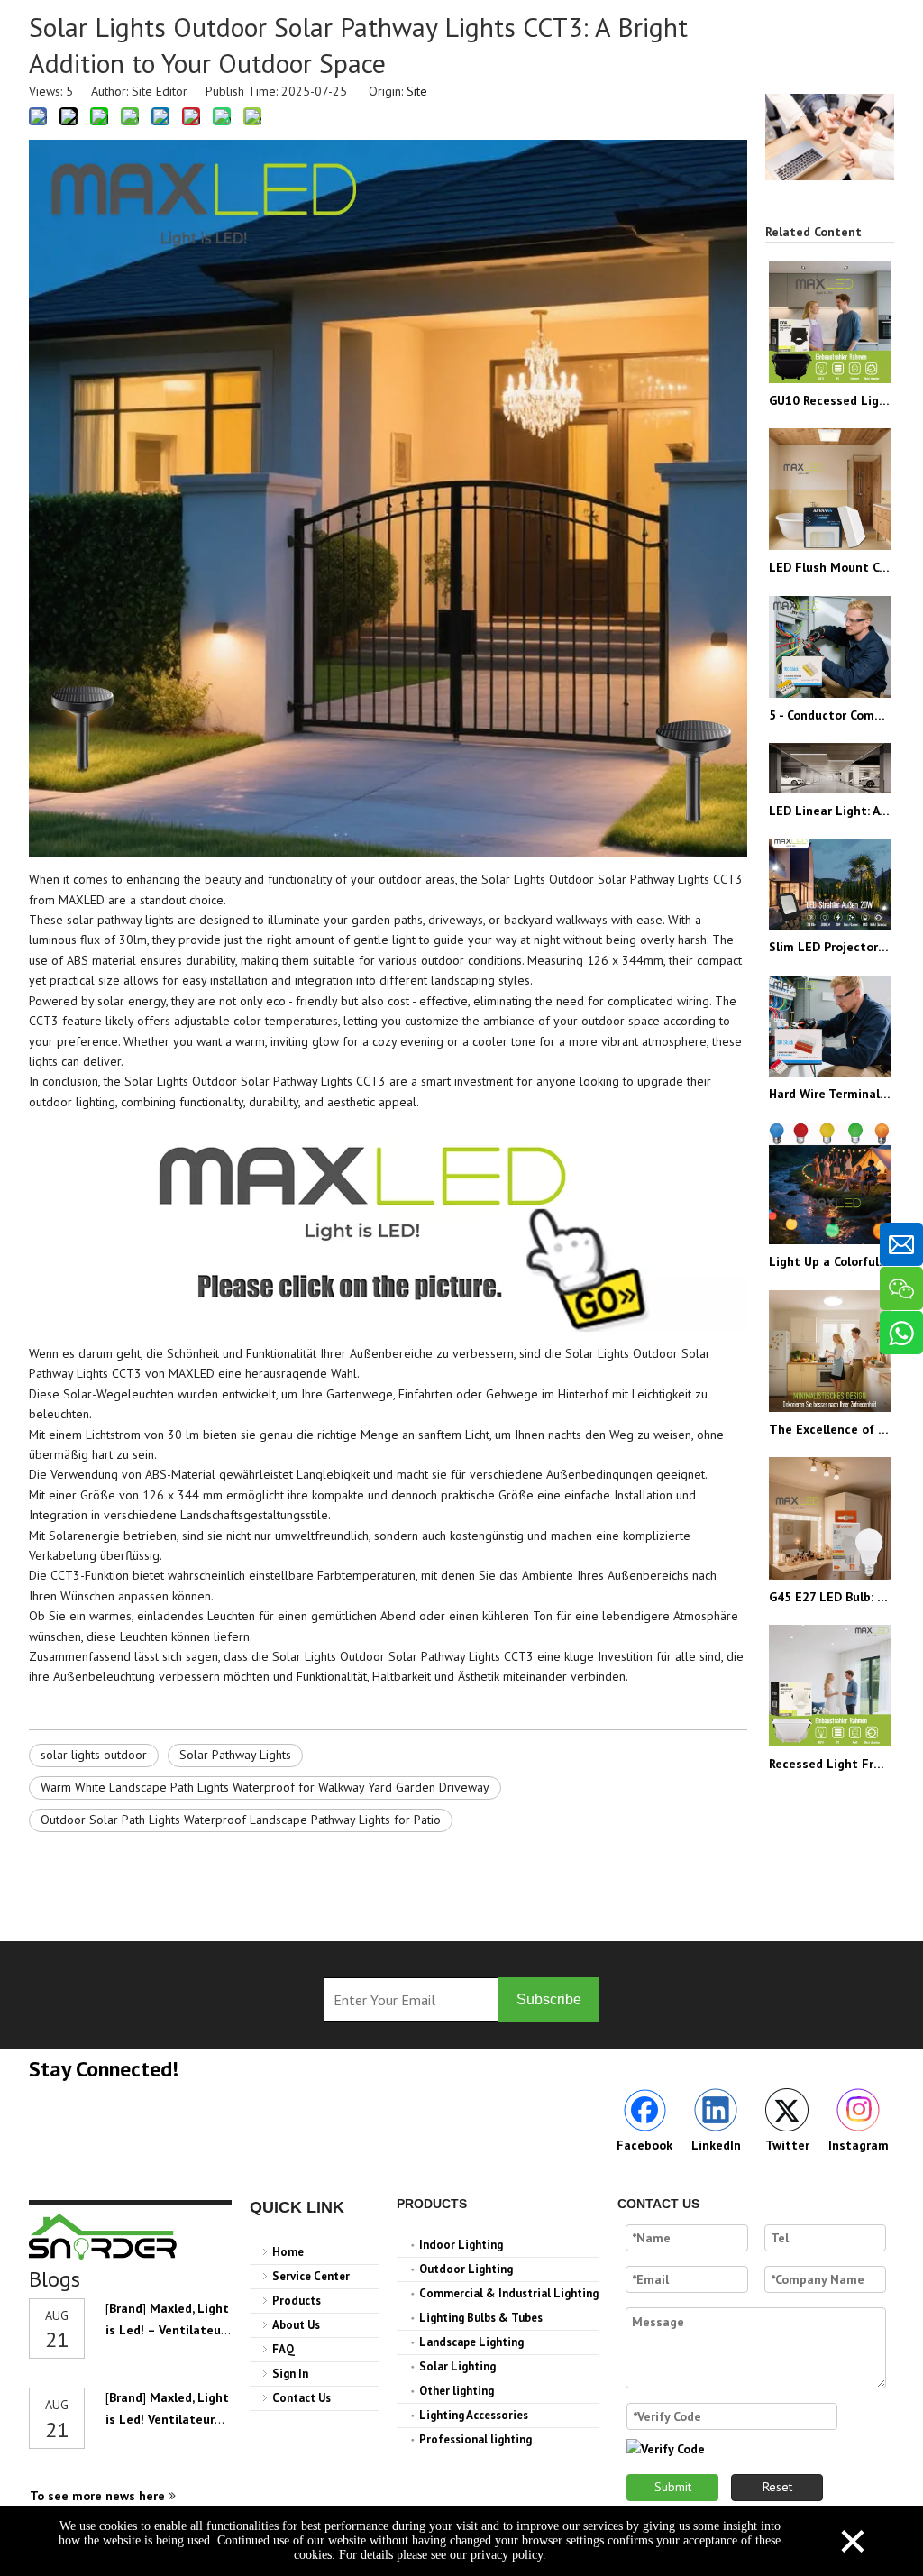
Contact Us (302, 2398)
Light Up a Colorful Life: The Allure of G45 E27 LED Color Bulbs (830, 1261)
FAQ (283, 2349)
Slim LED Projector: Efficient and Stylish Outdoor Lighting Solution (830, 947)
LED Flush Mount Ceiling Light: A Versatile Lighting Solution (830, 567)
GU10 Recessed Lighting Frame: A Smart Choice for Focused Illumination (830, 400)
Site (417, 91)
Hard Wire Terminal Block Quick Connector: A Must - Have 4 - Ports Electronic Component (830, 1094)
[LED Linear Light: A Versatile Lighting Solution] (830, 768)
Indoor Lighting (461, 2245)
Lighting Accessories (474, 2415)
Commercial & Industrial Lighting (509, 2293)
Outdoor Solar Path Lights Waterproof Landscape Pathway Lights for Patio (241, 1820)
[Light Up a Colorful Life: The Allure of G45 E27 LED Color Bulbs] (830, 1183)
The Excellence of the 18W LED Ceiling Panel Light (830, 1429)
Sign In (290, 2374)
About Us (296, 2325)
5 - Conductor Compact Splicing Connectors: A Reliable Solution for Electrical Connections (830, 715)
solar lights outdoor (94, 1755)
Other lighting (457, 2391)
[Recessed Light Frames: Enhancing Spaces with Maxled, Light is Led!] (830, 1686)
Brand (126, 2308)
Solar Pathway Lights (235, 1755)
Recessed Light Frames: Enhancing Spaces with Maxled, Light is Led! (830, 1764)
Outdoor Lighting (466, 2269)
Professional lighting (475, 2439)
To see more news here (99, 2496)
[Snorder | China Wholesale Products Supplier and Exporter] (104, 2237)
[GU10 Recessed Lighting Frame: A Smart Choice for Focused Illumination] (830, 321)
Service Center (311, 2276)
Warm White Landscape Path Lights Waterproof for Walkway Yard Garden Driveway (265, 1787)
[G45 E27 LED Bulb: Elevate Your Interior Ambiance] (830, 1518)
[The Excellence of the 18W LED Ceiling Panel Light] (830, 1351)
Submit (673, 2487)
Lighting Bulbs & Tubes (481, 2318)
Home (288, 2252)
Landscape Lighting (471, 2342)
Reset (777, 2487)
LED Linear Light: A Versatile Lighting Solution (830, 811)
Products (297, 2301)
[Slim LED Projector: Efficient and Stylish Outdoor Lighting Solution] (830, 884)
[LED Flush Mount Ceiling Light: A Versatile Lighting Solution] (830, 489)
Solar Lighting (457, 2366)
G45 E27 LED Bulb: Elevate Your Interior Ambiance (830, 1597)
